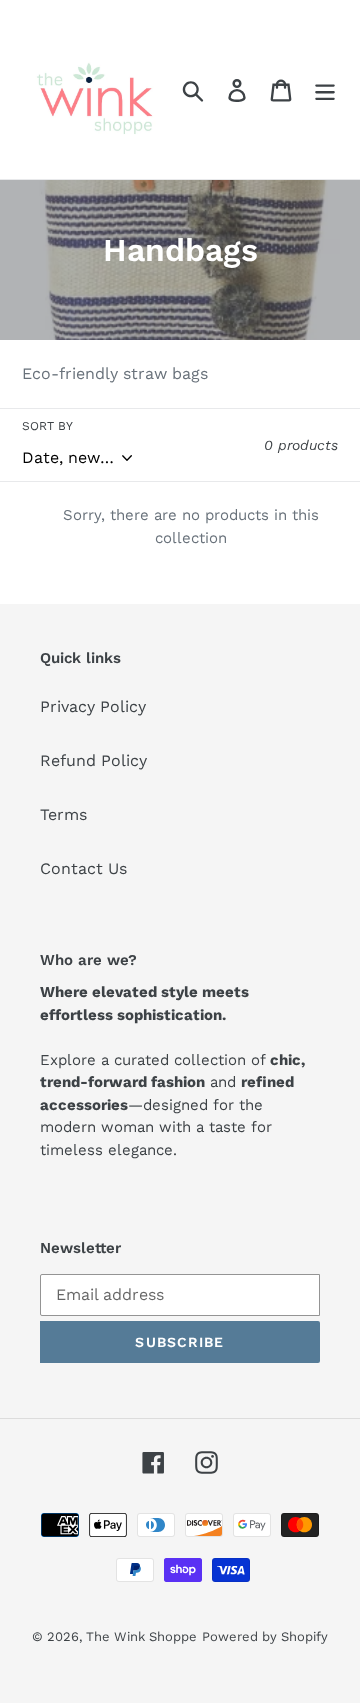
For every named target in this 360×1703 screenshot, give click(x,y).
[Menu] (325, 89)
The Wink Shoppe (141, 1636)
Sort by (47, 426)
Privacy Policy (93, 706)
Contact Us (83, 868)
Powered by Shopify (265, 1636)
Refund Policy (93, 760)
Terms (63, 814)
